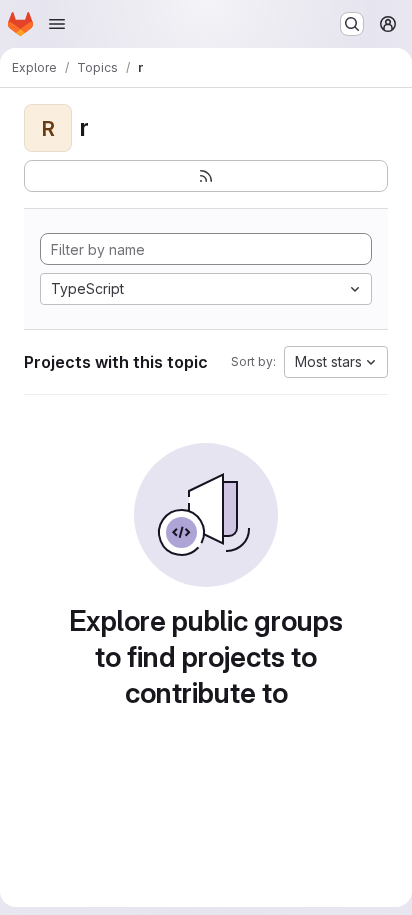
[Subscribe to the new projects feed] (206, 176)
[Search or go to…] (352, 24)
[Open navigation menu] (57, 24)
